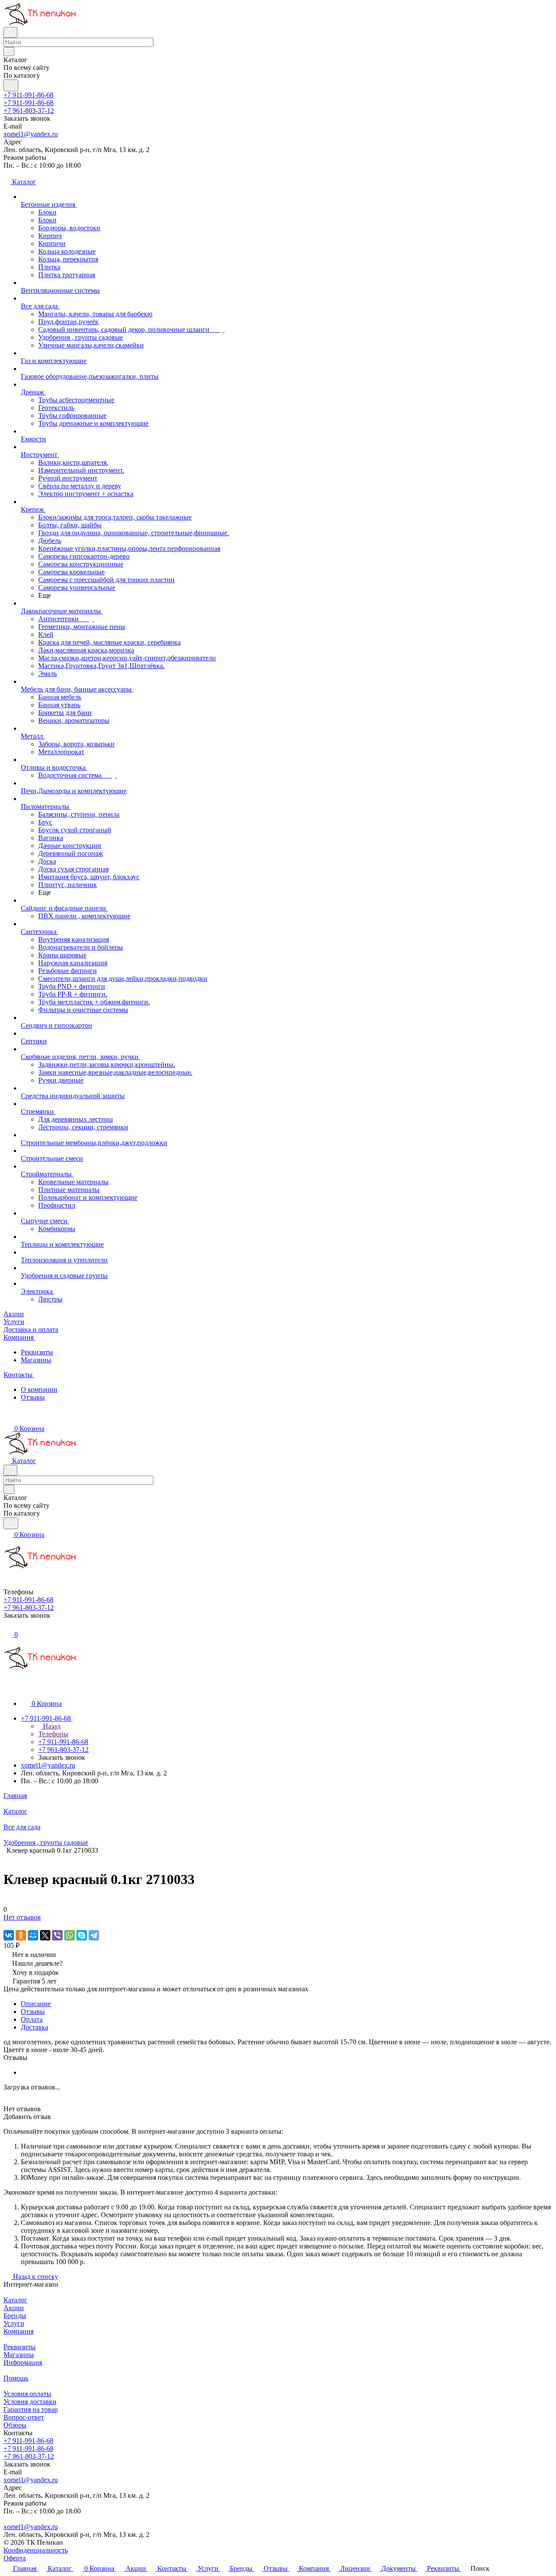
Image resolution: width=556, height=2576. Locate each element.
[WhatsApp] (69, 1935)
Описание (36, 2004)
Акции (14, 2308)
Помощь (16, 2378)
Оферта (15, 2558)
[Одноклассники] (21, 1935)
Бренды (15, 2316)
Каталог (15, 2300)
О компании (39, 1389)
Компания (18, 2331)
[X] (45, 1935)
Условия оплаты (27, 2394)
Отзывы (33, 1397)
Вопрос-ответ (24, 2417)
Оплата (32, 2019)
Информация (23, 2362)
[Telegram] (94, 1935)
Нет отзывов (22, 1917)
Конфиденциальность (36, 2550)
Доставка (35, 2027)
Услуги (14, 2323)
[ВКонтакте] (9, 1935)
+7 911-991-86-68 (28, 95)
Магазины (36, 1360)
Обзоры (15, 2425)
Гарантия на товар (31, 2409)
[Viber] (57, 1935)
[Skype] (82, 1935)
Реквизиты (37, 1352)
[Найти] (11, 85)
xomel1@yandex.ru (31, 134)
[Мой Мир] (33, 1935)
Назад (51, 1726)
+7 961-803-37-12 (29, 111)
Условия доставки (30, 2402)
